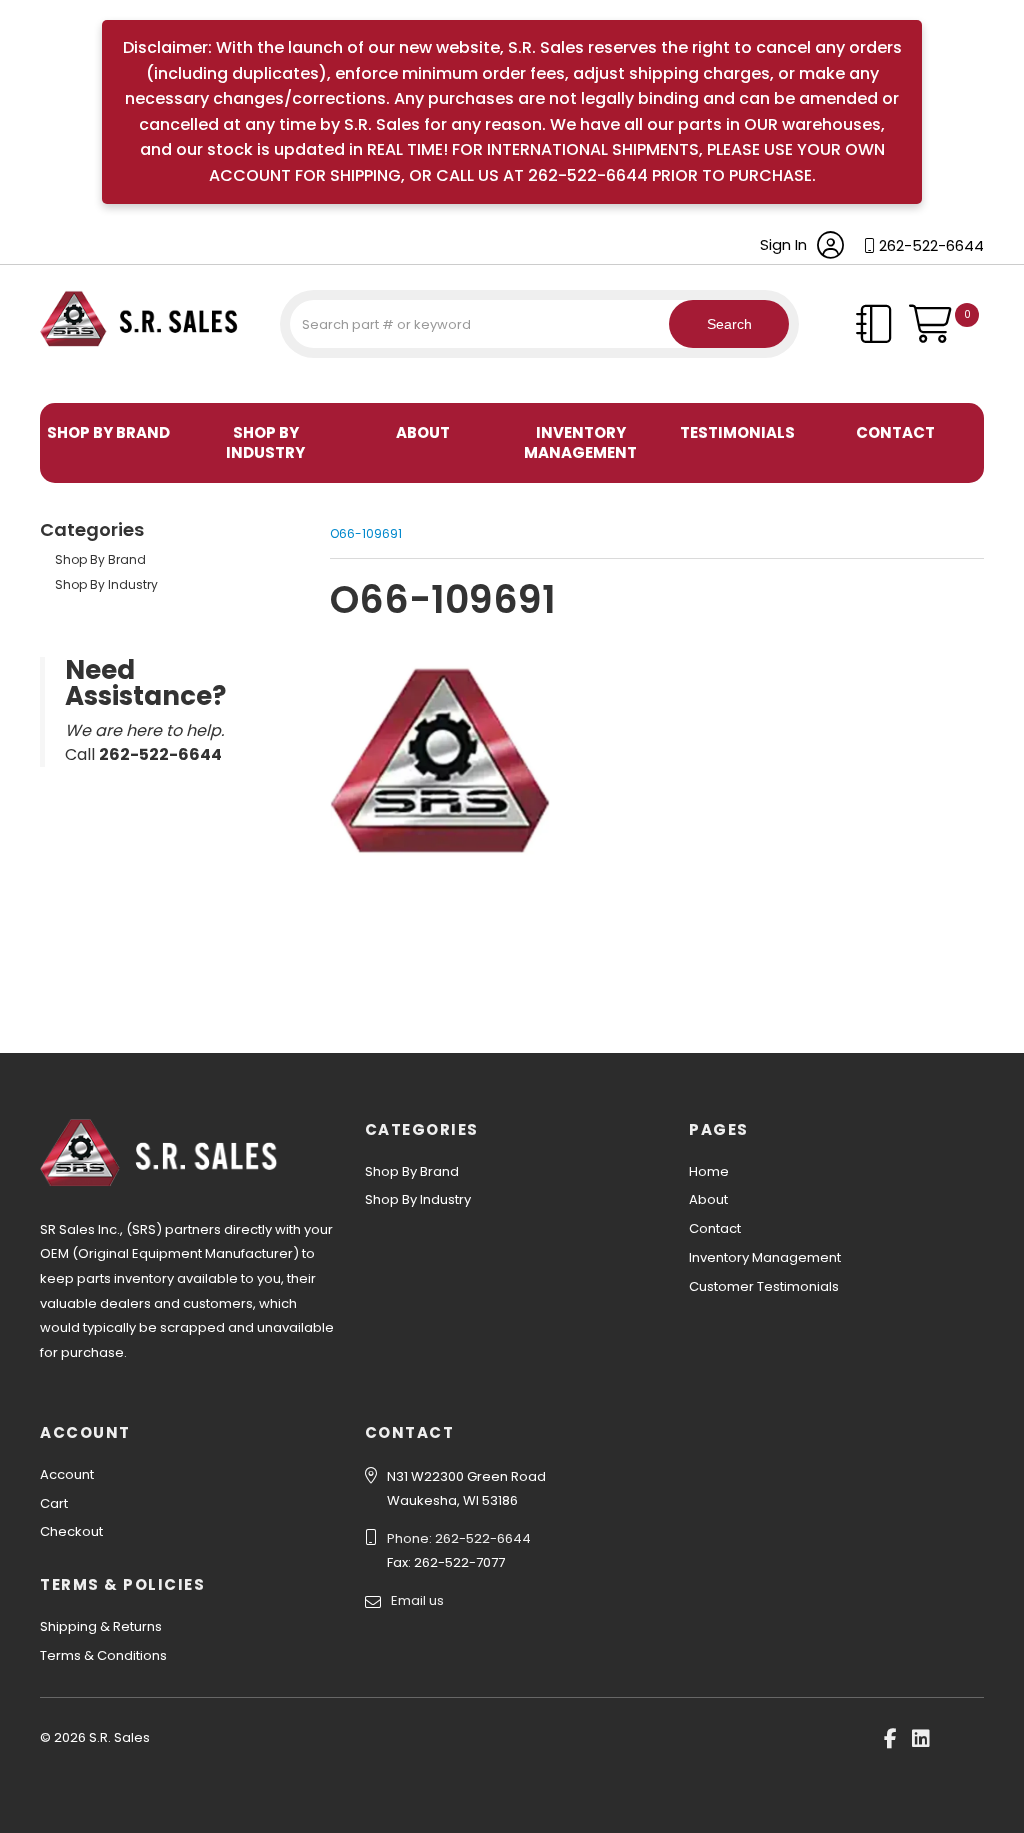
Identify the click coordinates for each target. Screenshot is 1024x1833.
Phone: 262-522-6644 (459, 1538)
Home (709, 1171)
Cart (54, 1503)
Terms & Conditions (103, 1655)
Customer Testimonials (764, 1286)
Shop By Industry (265, 442)
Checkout (71, 1531)
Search (729, 324)
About (423, 432)
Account (67, 1474)
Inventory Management (580, 442)
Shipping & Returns (101, 1626)
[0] (946, 333)
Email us (417, 1600)
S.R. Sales (75, 378)
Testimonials (737, 432)
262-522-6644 (931, 245)
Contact (895, 432)
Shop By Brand (108, 432)
